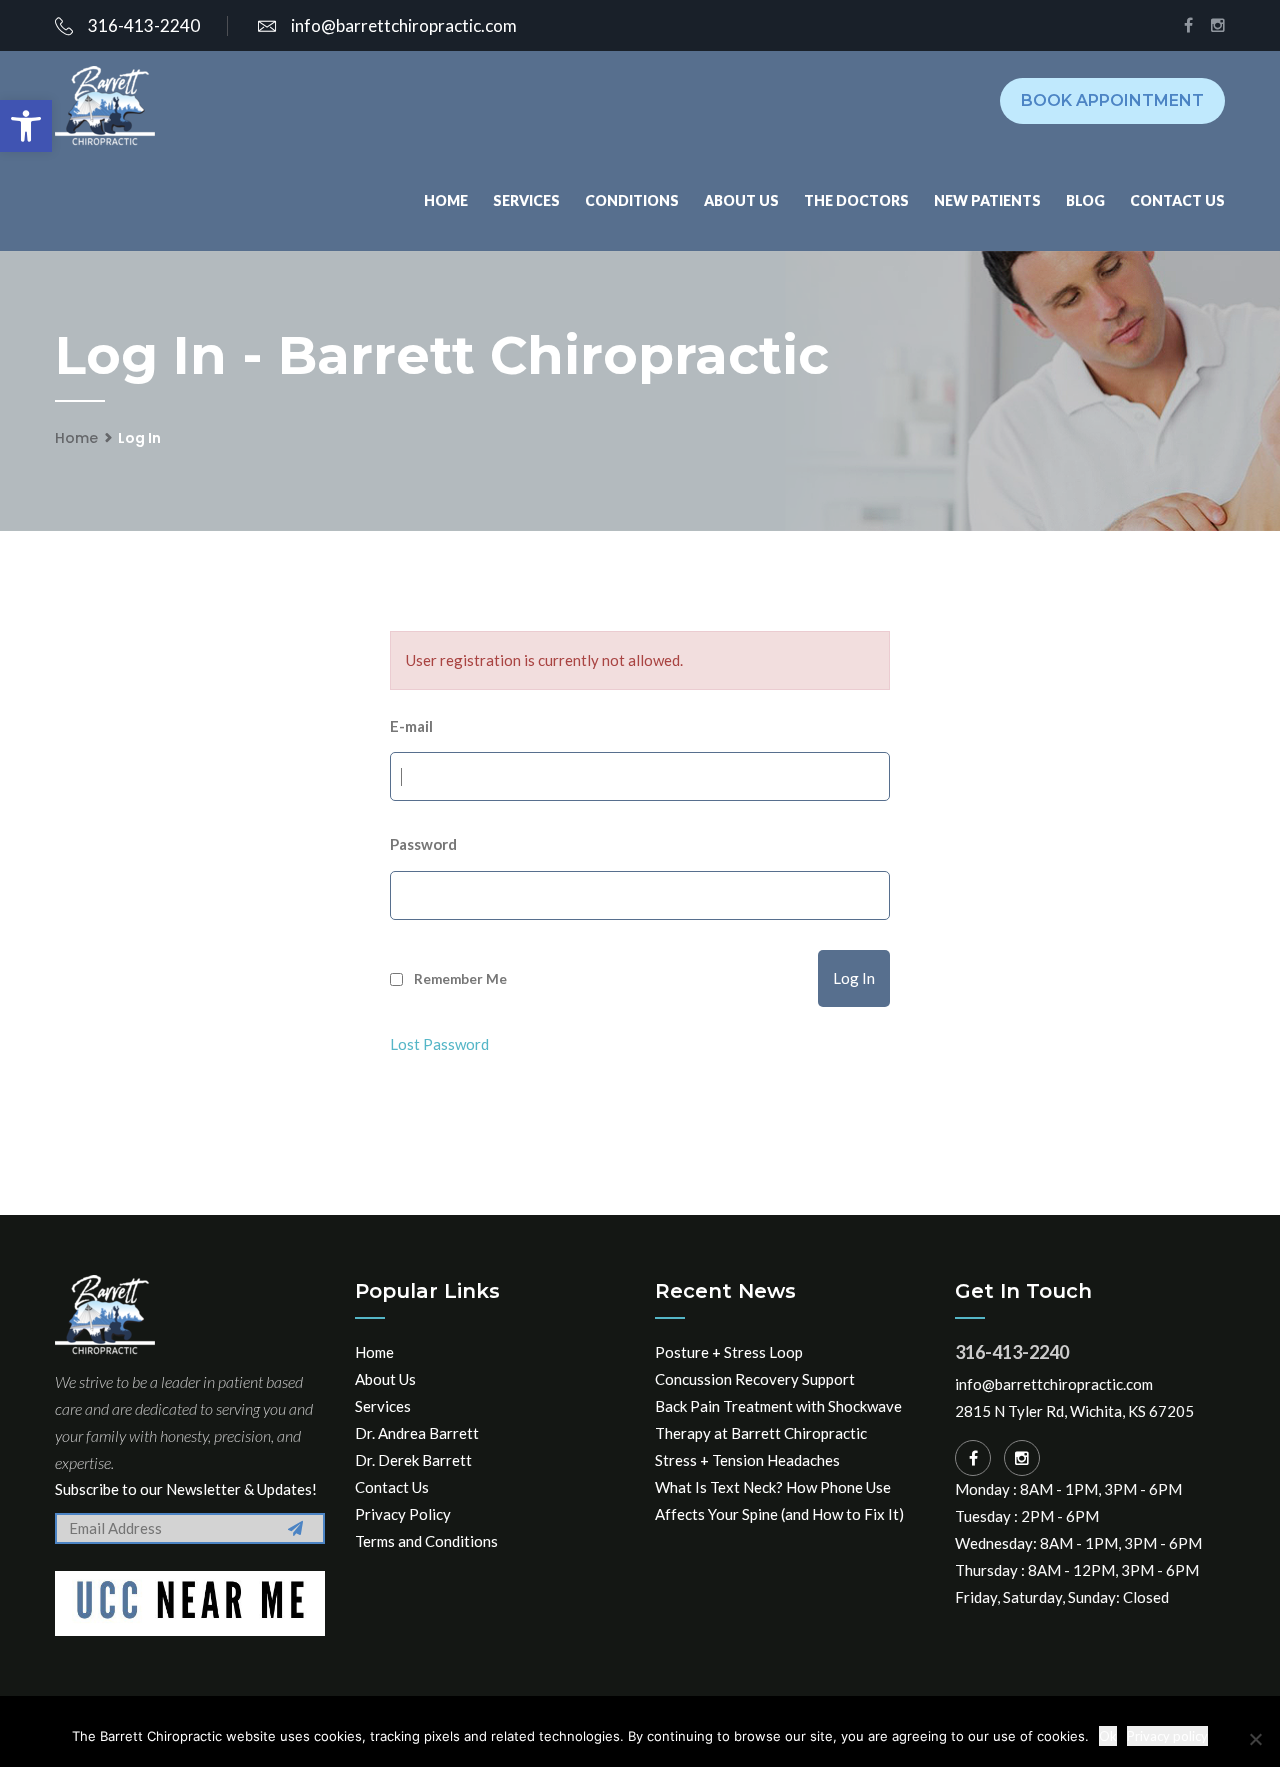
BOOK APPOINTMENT (1112, 100)
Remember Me (460, 979)
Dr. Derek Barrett (413, 1460)
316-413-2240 (144, 25)
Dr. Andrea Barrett (417, 1433)
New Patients (987, 200)
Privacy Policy (403, 1514)
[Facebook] (973, 1458)
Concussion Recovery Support (755, 1379)
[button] (26, 126)
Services (526, 200)
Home (446, 200)
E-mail (411, 726)
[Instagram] (1022, 1458)
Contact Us (1177, 200)
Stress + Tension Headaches (747, 1460)
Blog (1085, 200)
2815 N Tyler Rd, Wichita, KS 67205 (1074, 1411)
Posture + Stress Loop (729, 1352)
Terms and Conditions (426, 1541)
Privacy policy (1167, 1736)
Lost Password (439, 1044)
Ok (1108, 1736)
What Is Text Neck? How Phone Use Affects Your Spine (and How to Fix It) (779, 1500)
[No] (1255, 1739)
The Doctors (856, 200)
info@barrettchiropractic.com (404, 25)
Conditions (632, 200)
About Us (741, 200)
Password (423, 844)
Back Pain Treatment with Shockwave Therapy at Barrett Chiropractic (778, 1419)
